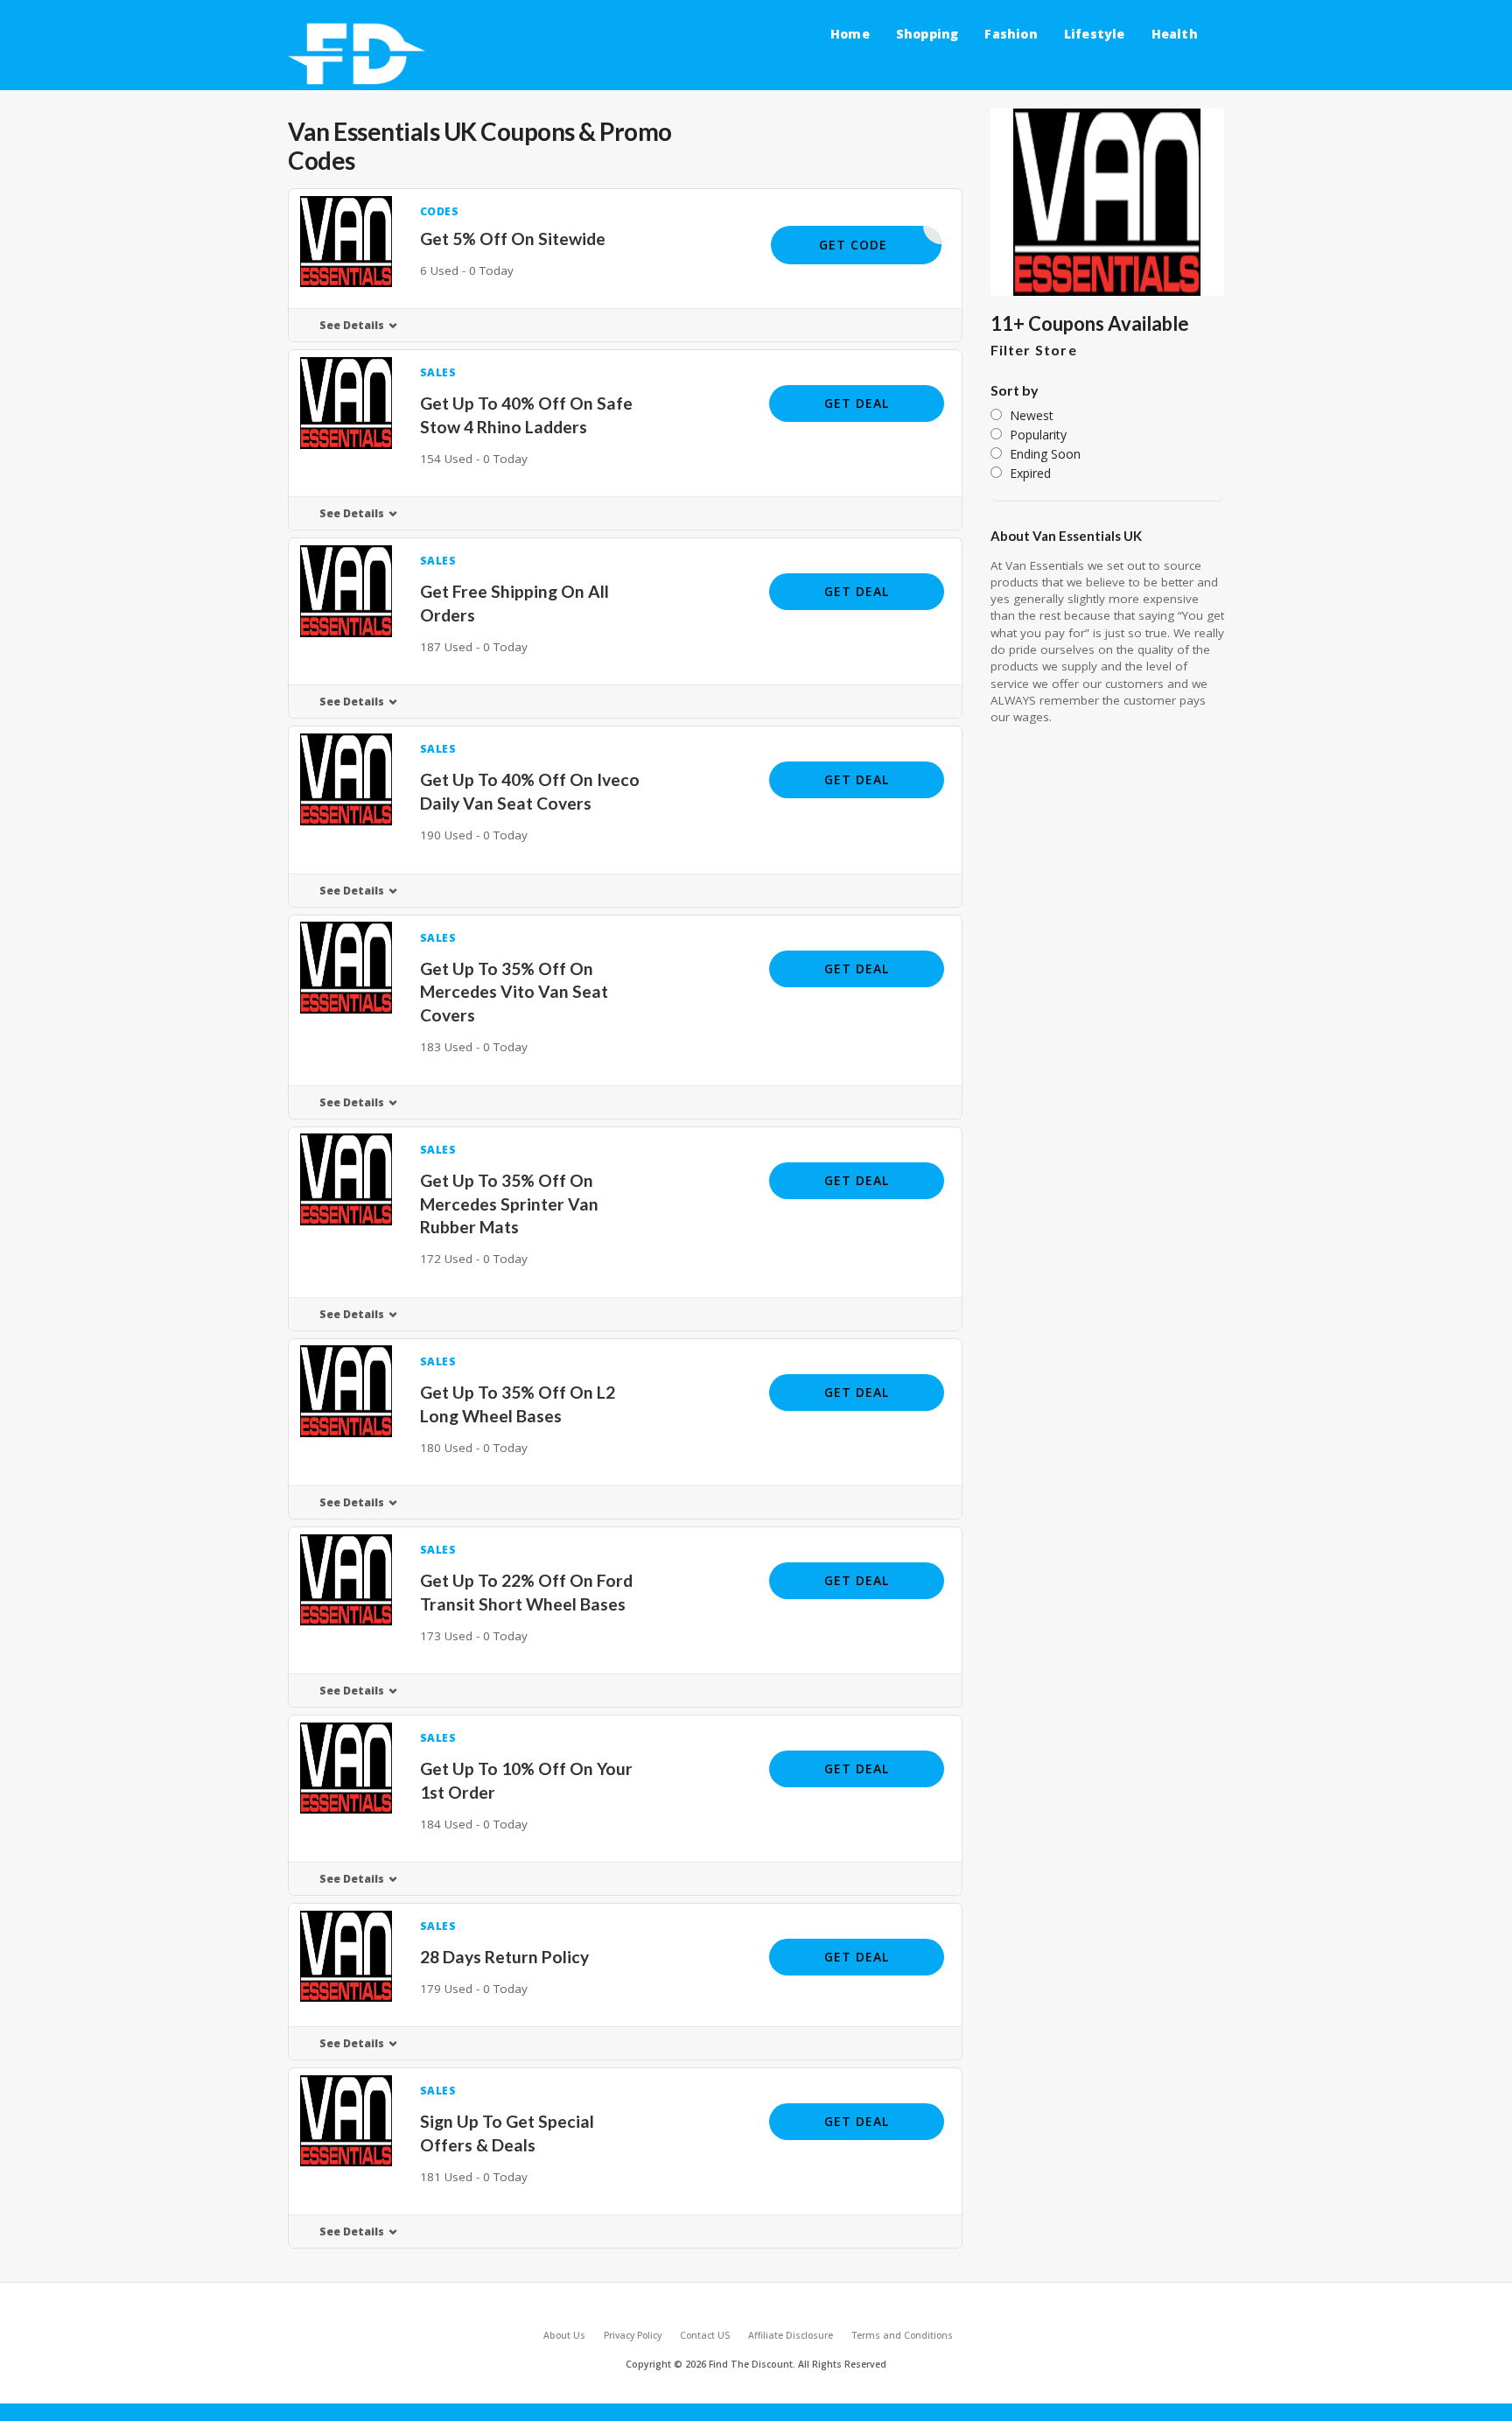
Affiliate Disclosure (791, 2335)
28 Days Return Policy (504, 1957)
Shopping (927, 34)
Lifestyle (1095, 34)
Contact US (705, 2335)
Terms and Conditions (902, 2335)
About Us (564, 2335)
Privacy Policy (633, 2335)
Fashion (1011, 34)
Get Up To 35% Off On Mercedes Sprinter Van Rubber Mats (509, 1204)
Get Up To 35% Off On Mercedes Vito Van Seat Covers (514, 992)
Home (850, 34)
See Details (352, 325)
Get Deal (857, 403)
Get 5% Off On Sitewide (513, 239)
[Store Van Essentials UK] (1108, 202)
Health (1175, 34)
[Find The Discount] (360, 55)
